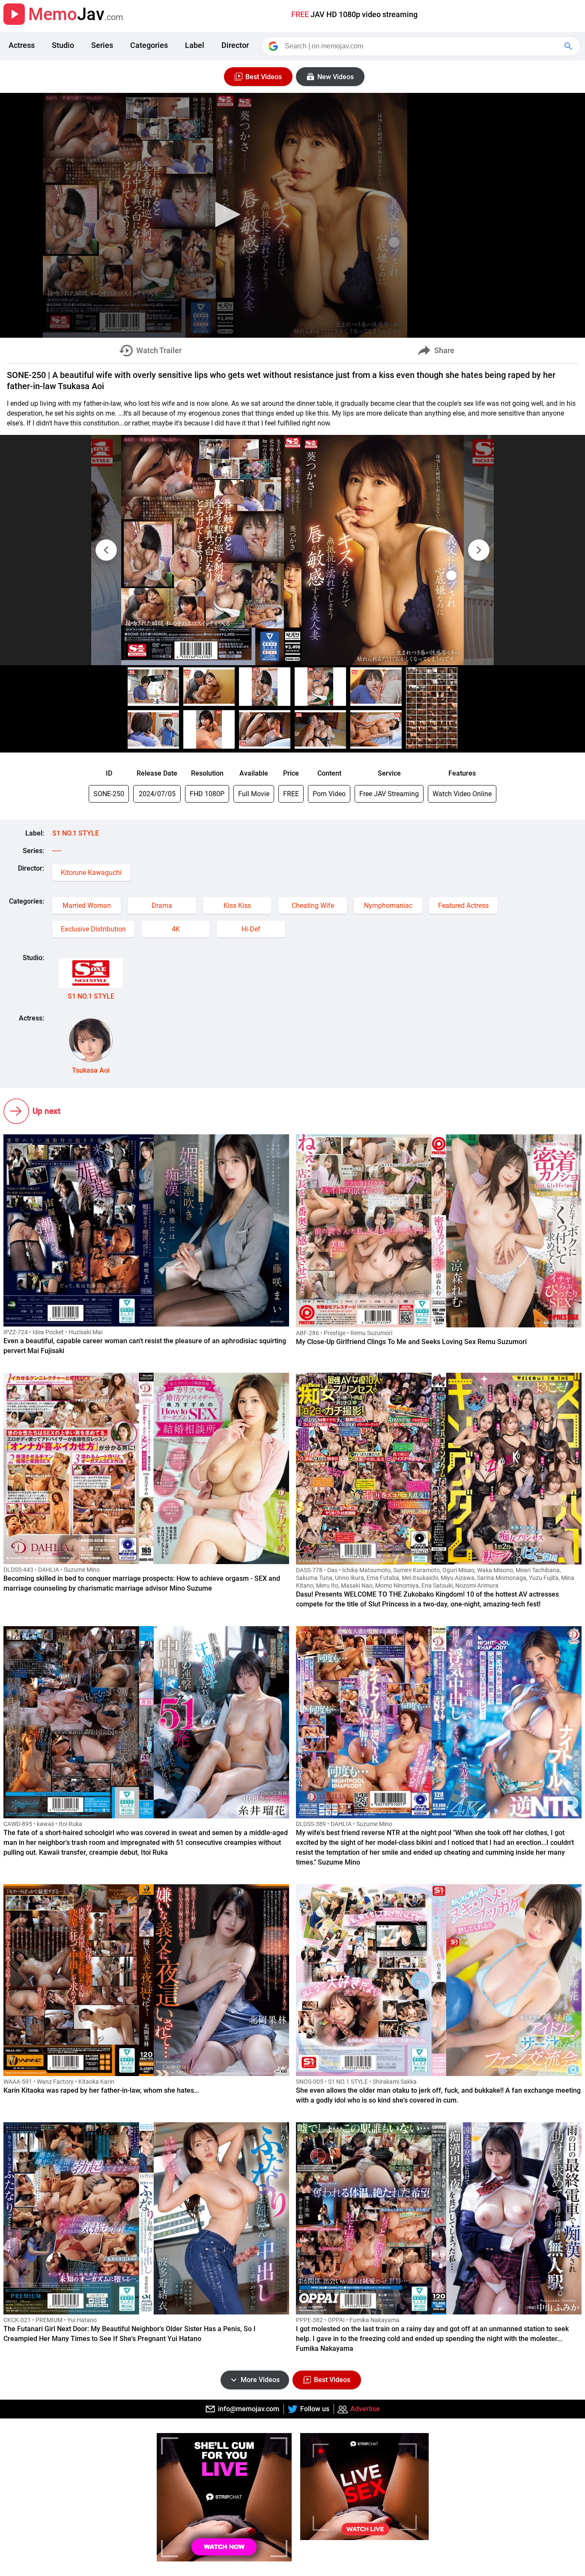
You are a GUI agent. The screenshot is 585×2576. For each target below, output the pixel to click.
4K (176, 929)
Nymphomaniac (388, 906)
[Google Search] (569, 46)
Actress (22, 45)
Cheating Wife (313, 906)
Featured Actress (463, 906)
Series (102, 45)
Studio (63, 45)
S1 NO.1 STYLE (76, 833)
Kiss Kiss (237, 906)
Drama (162, 906)
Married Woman (87, 906)
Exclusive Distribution (93, 929)
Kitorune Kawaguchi (91, 873)
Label (195, 45)
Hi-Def (251, 929)
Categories (149, 45)
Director (235, 45)
